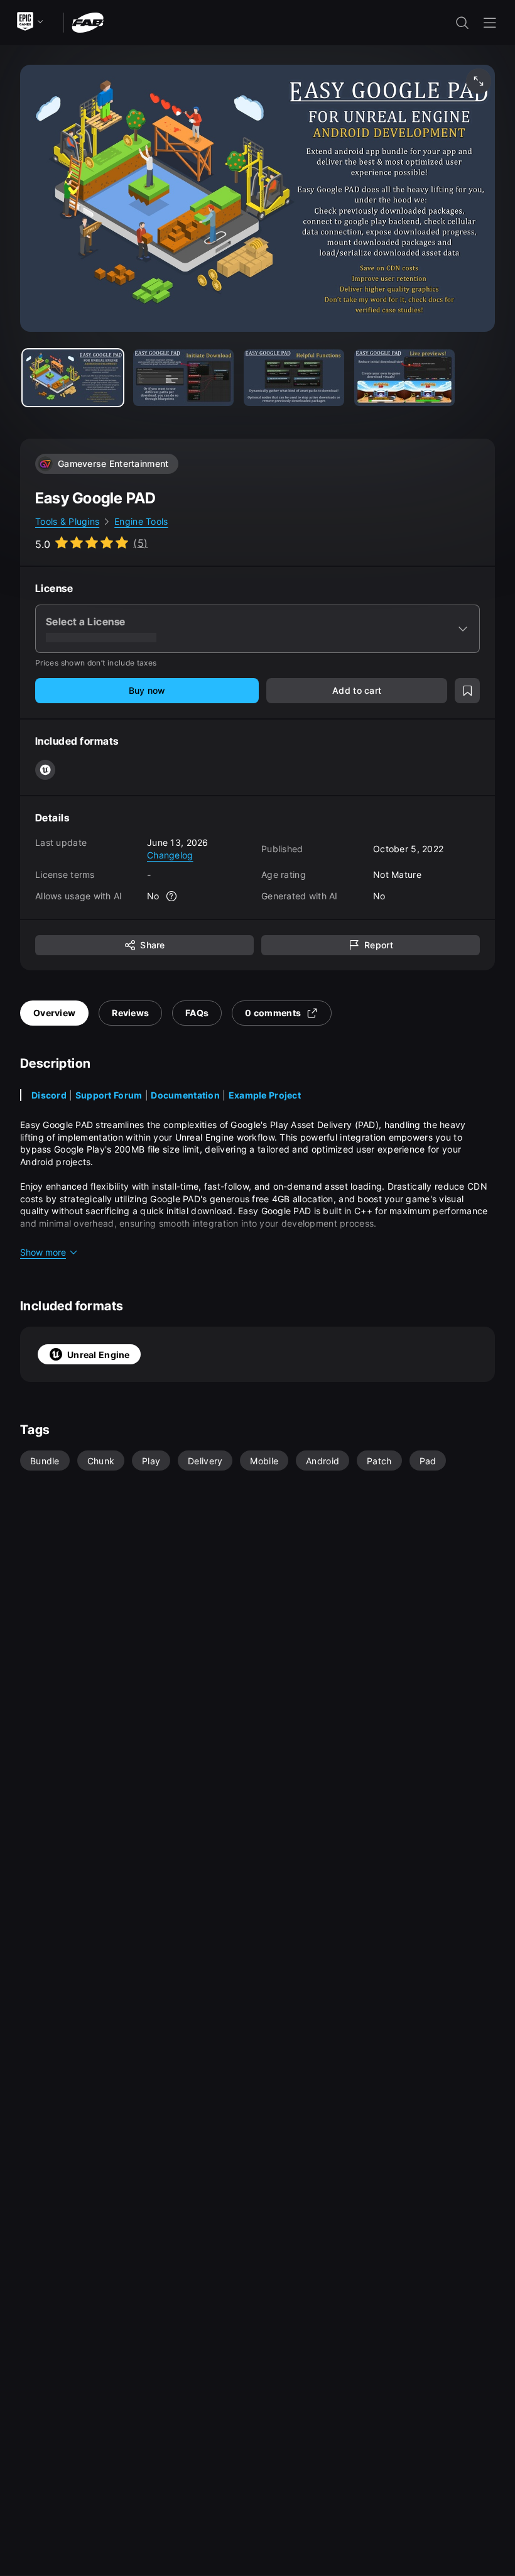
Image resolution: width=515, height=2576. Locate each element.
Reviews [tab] (130, 1013)
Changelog (170, 855)
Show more (43, 1252)
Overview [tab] (54, 1013)
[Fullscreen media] (479, 81)
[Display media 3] (404, 378)
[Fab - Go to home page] (88, 22)
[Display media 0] (73, 378)
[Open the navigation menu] (490, 23)
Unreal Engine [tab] (99, 1355)
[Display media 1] (183, 378)
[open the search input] (462, 23)
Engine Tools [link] (141, 521)
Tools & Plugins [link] (67, 521)
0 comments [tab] (273, 1013)
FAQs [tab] (197, 1013)
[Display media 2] (294, 378)
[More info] (172, 896)
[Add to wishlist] (467, 691)
